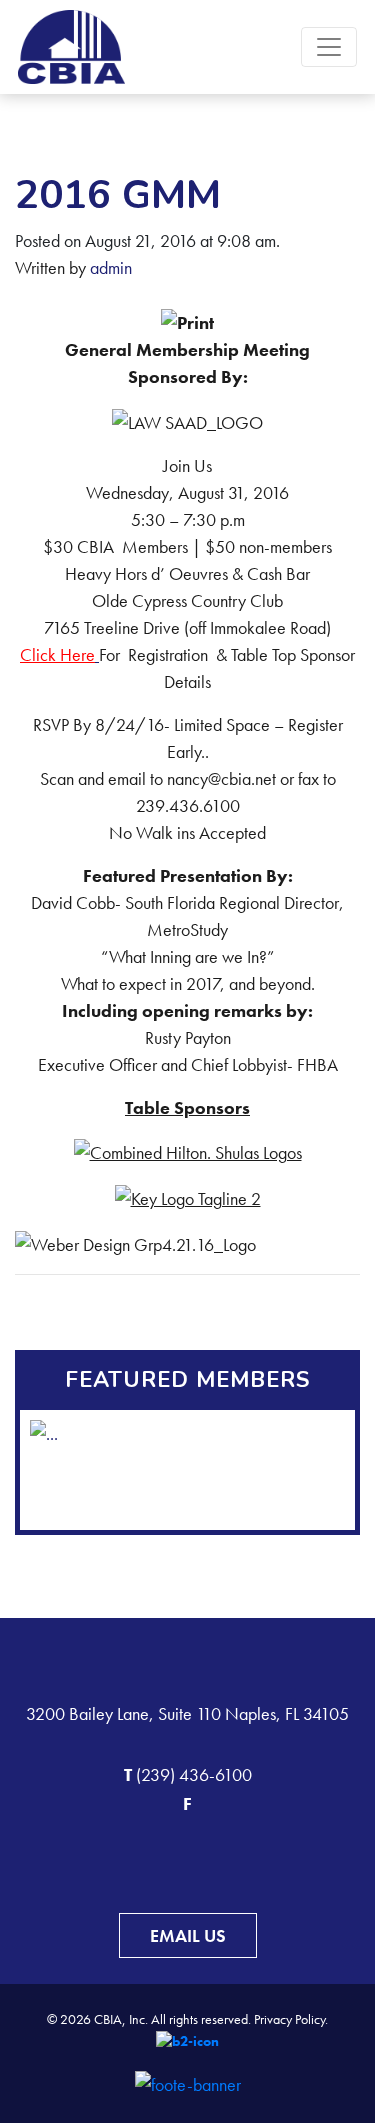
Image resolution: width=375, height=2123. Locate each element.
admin (111, 267)
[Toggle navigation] (329, 47)
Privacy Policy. (291, 2019)
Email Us (188, 1935)
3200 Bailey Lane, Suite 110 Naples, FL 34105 (187, 1713)
